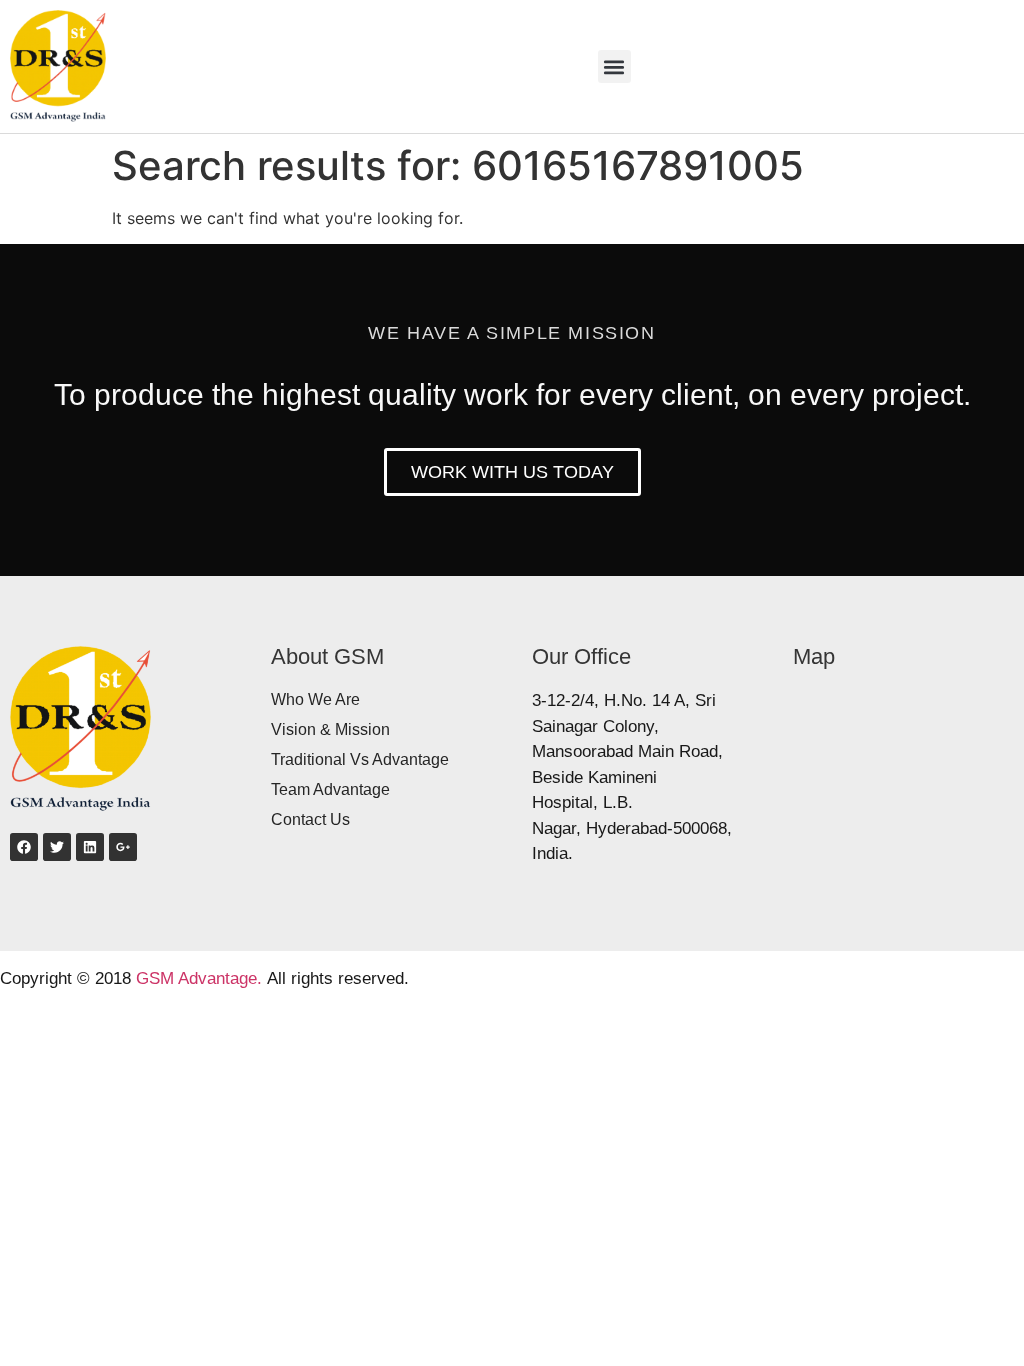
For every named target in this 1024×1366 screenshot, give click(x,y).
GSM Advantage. (199, 978)
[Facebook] (24, 847)
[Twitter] (57, 847)
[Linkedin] (90, 847)
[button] (614, 66)
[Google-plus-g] (123, 847)
